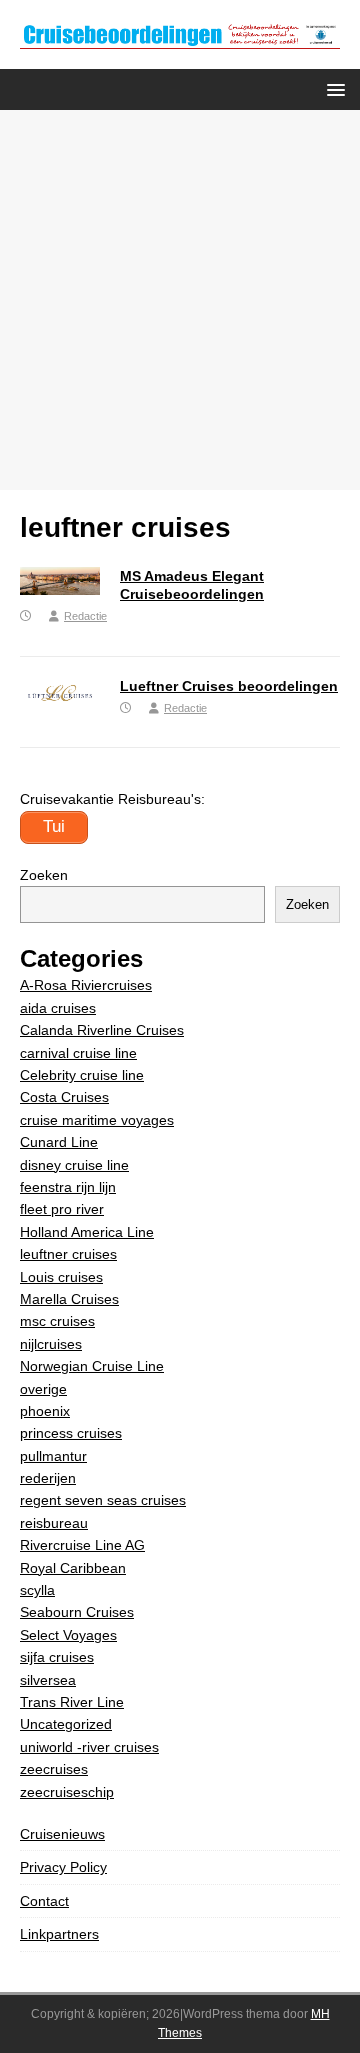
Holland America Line (87, 1232)
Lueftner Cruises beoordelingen (229, 686)
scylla (37, 1590)
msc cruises (57, 1321)
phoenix (45, 1411)
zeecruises (54, 1769)
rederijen (48, 1478)
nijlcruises (51, 1344)
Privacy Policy (63, 1867)
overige (43, 1389)
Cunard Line (59, 1142)
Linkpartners (59, 1934)
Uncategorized (66, 1724)
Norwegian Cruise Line (92, 1366)
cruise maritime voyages (97, 1120)
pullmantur (53, 1456)
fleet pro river (62, 1209)
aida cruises (58, 1008)
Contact (44, 1901)
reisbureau (54, 1523)
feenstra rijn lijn (68, 1187)
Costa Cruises (64, 1097)
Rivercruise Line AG (82, 1545)
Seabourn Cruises (77, 1612)
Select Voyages (68, 1635)
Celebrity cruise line (82, 1075)
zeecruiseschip (67, 1792)
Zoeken (44, 875)
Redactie (85, 616)
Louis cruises (61, 1277)
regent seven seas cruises (103, 1500)
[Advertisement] (180, 300)
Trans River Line (72, 1702)
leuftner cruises (68, 1254)
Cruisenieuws (62, 1834)
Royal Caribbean (73, 1568)
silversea (48, 1680)
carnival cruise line (78, 1053)
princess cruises (71, 1433)
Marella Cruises (69, 1299)
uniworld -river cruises (89, 1747)
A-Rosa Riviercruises (86, 985)
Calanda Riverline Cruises (102, 1030)
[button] (332, 88)
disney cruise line (74, 1165)
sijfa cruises (57, 1657)
